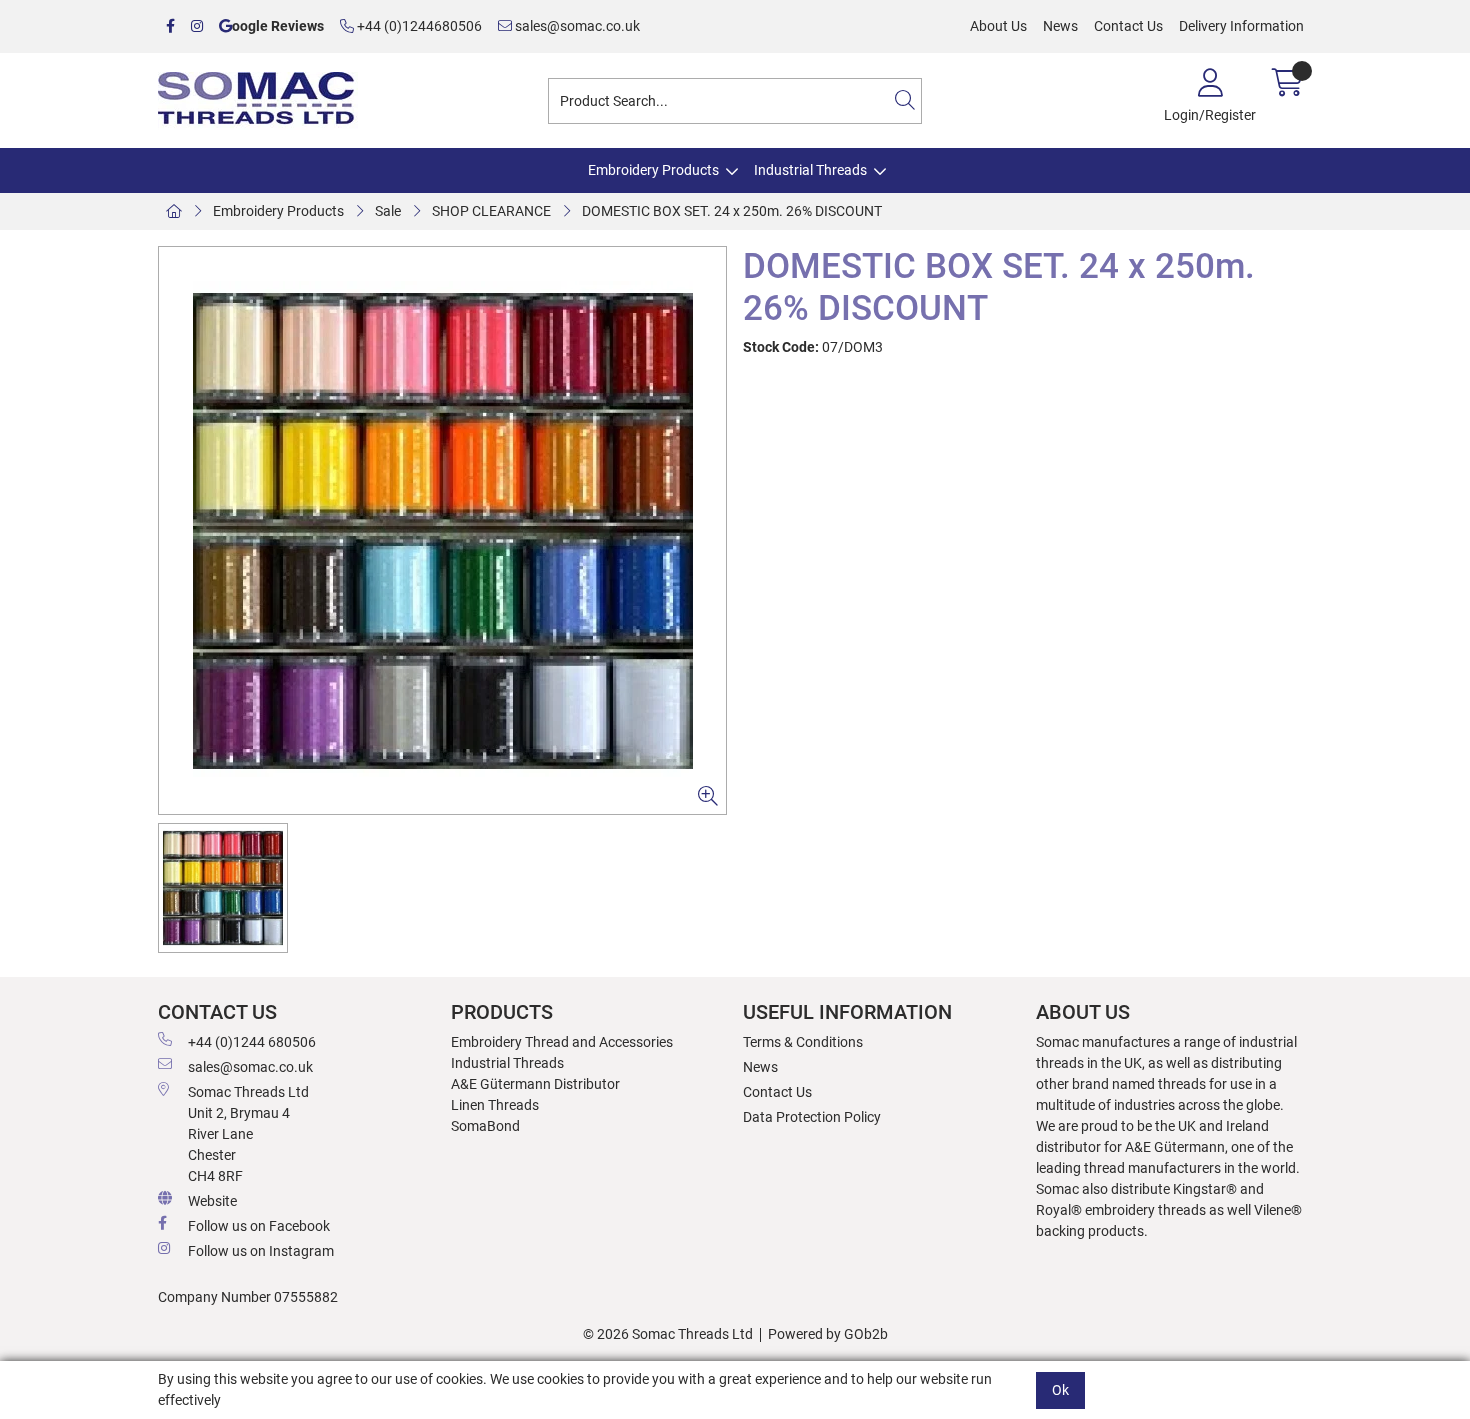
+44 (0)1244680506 (418, 26)
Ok (1060, 1389)
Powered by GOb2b (828, 1334)
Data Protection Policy (812, 1117)
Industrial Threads (810, 170)
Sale (388, 211)
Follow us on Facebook (259, 1226)
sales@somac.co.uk (576, 26)
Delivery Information (1241, 26)
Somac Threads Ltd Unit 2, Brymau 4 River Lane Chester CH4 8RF (248, 1134)
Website (212, 1201)
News (1060, 26)
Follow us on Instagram (261, 1251)
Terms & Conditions (803, 1042)
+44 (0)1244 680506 (252, 1042)
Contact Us (1128, 26)
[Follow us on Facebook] (170, 26)
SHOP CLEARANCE (491, 211)
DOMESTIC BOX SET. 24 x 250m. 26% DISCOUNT (732, 211)
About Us (998, 26)
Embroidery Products (653, 170)
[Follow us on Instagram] (197, 26)
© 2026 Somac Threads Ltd (668, 1334)
